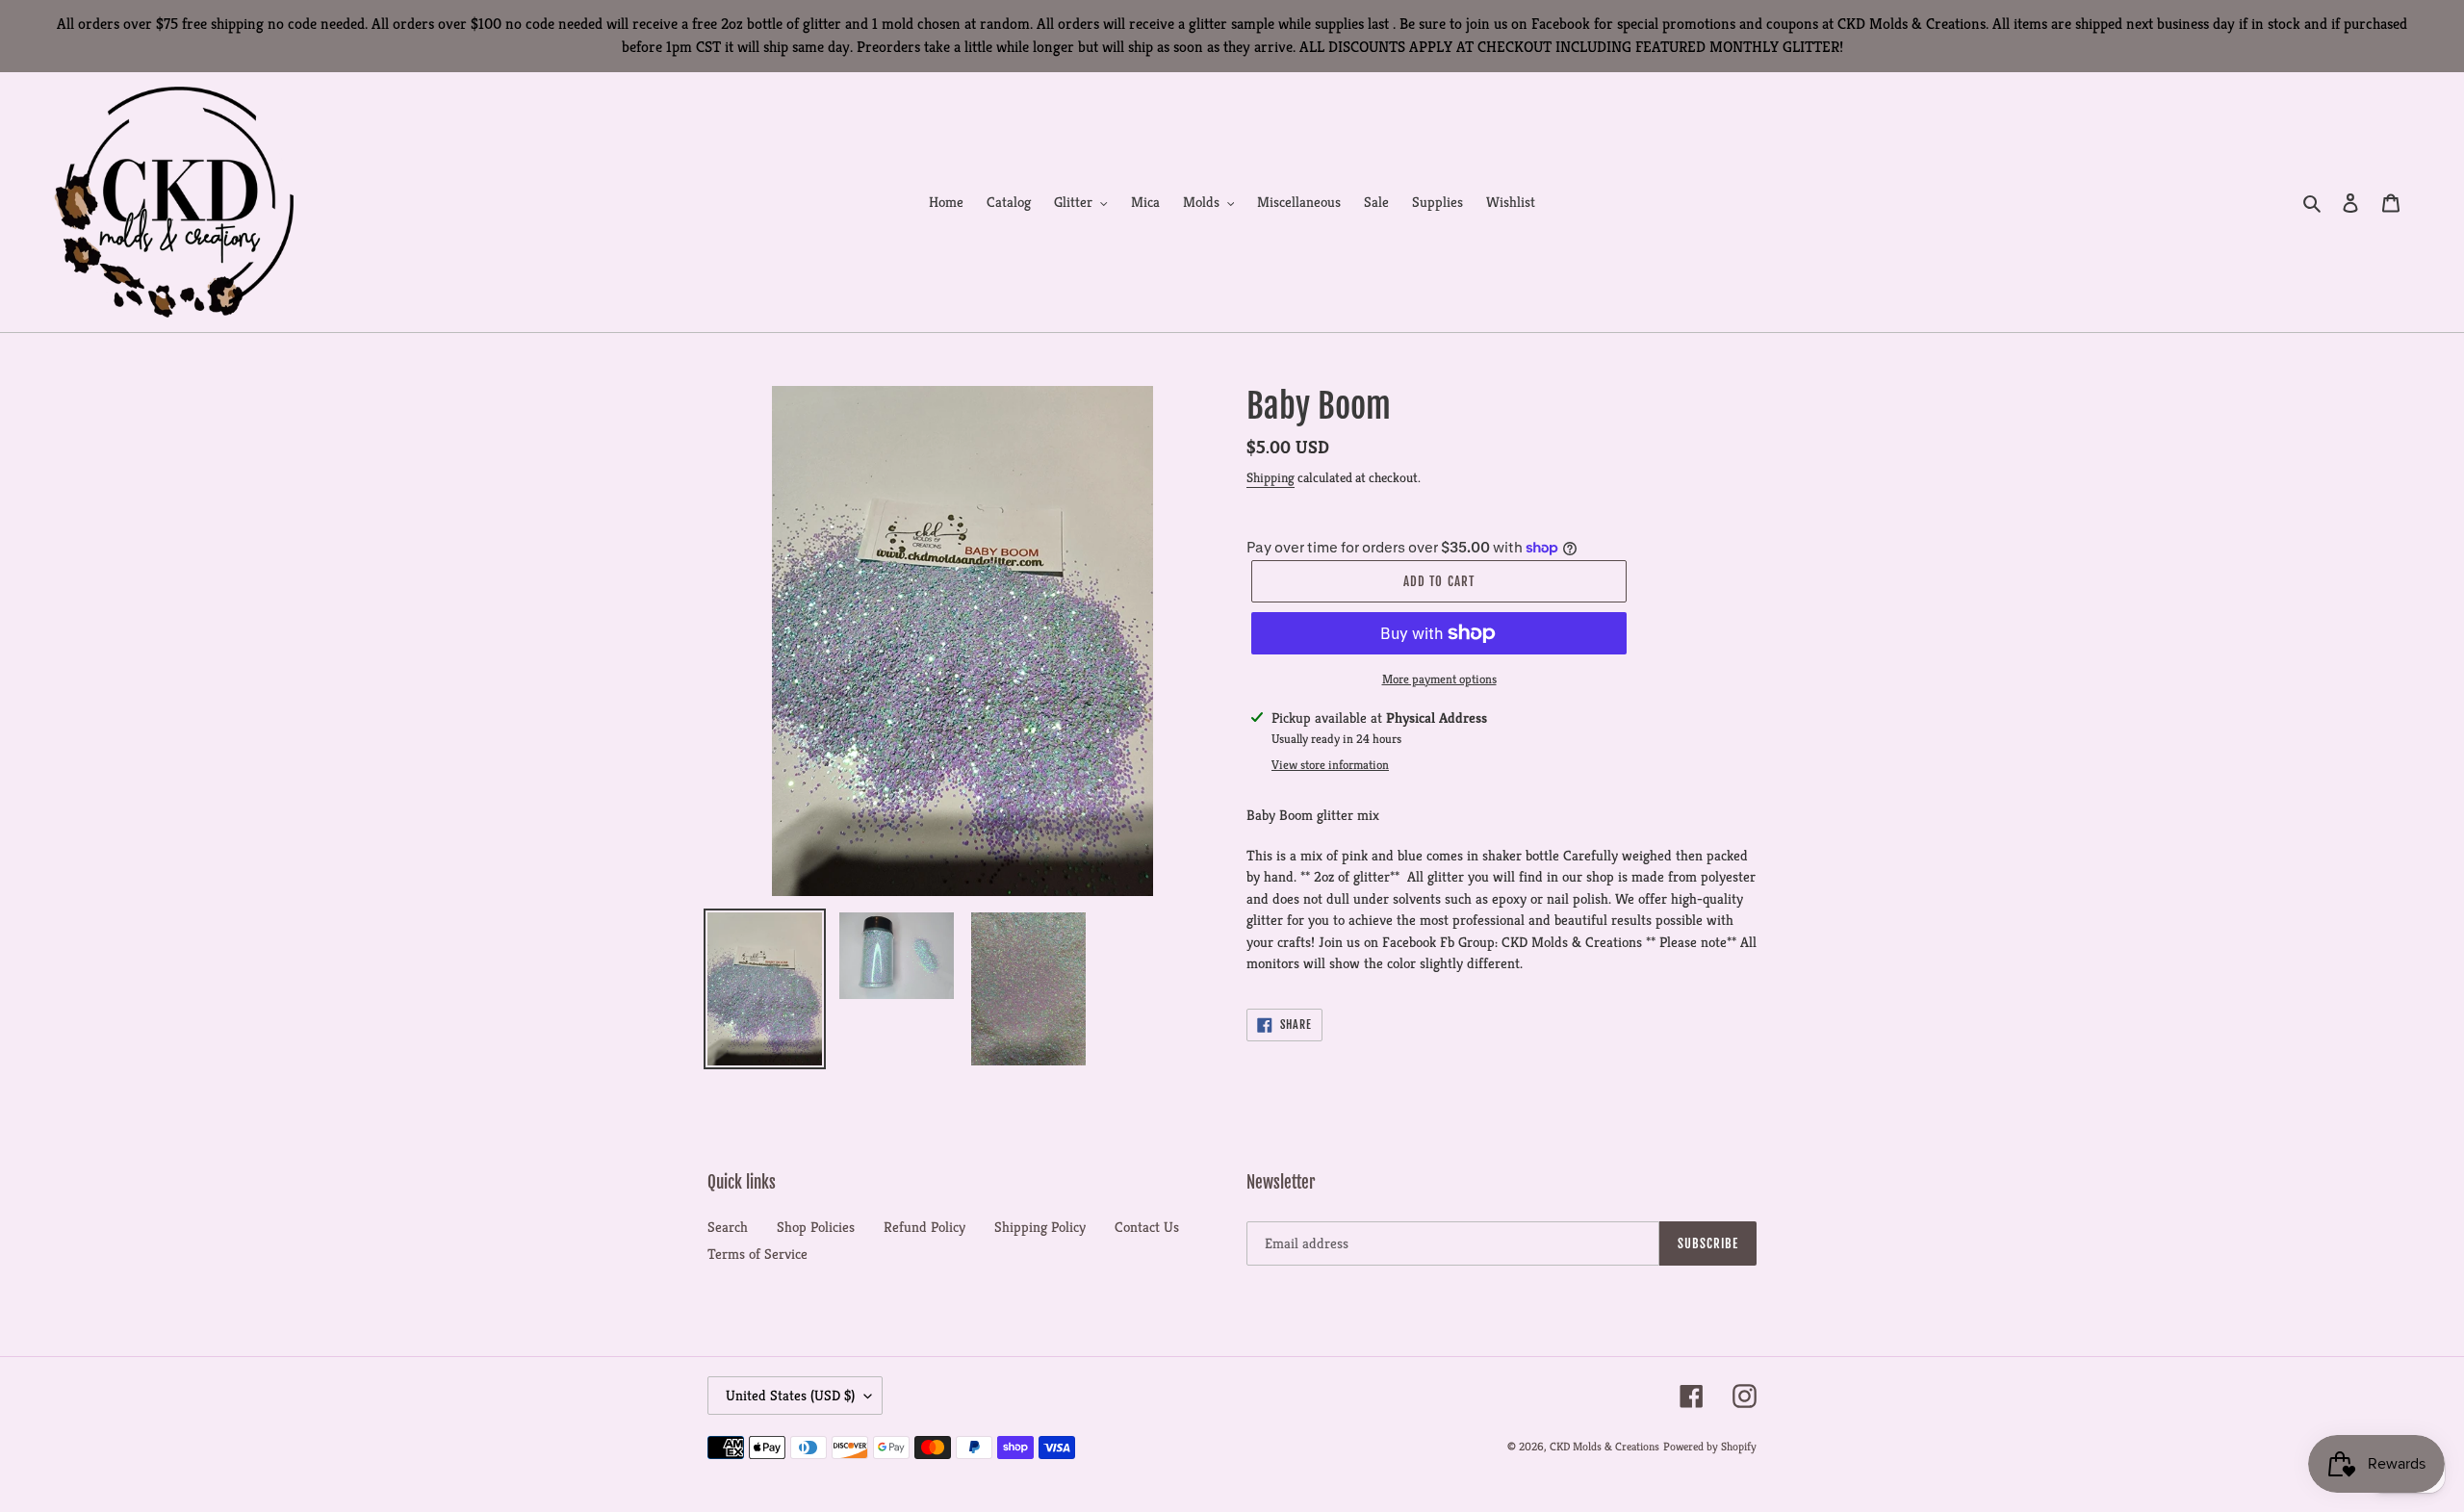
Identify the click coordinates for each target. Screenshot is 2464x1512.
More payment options (1439, 679)
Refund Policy (924, 1227)
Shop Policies (816, 1227)
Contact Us (1147, 1227)
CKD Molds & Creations (1604, 1446)
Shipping (1270, 477)
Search (728, 1227)
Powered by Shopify (1710, 1446)
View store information (1330, 765)
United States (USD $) (790, 1395)
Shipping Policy (1040, 1227)
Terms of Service (757, 1254)
